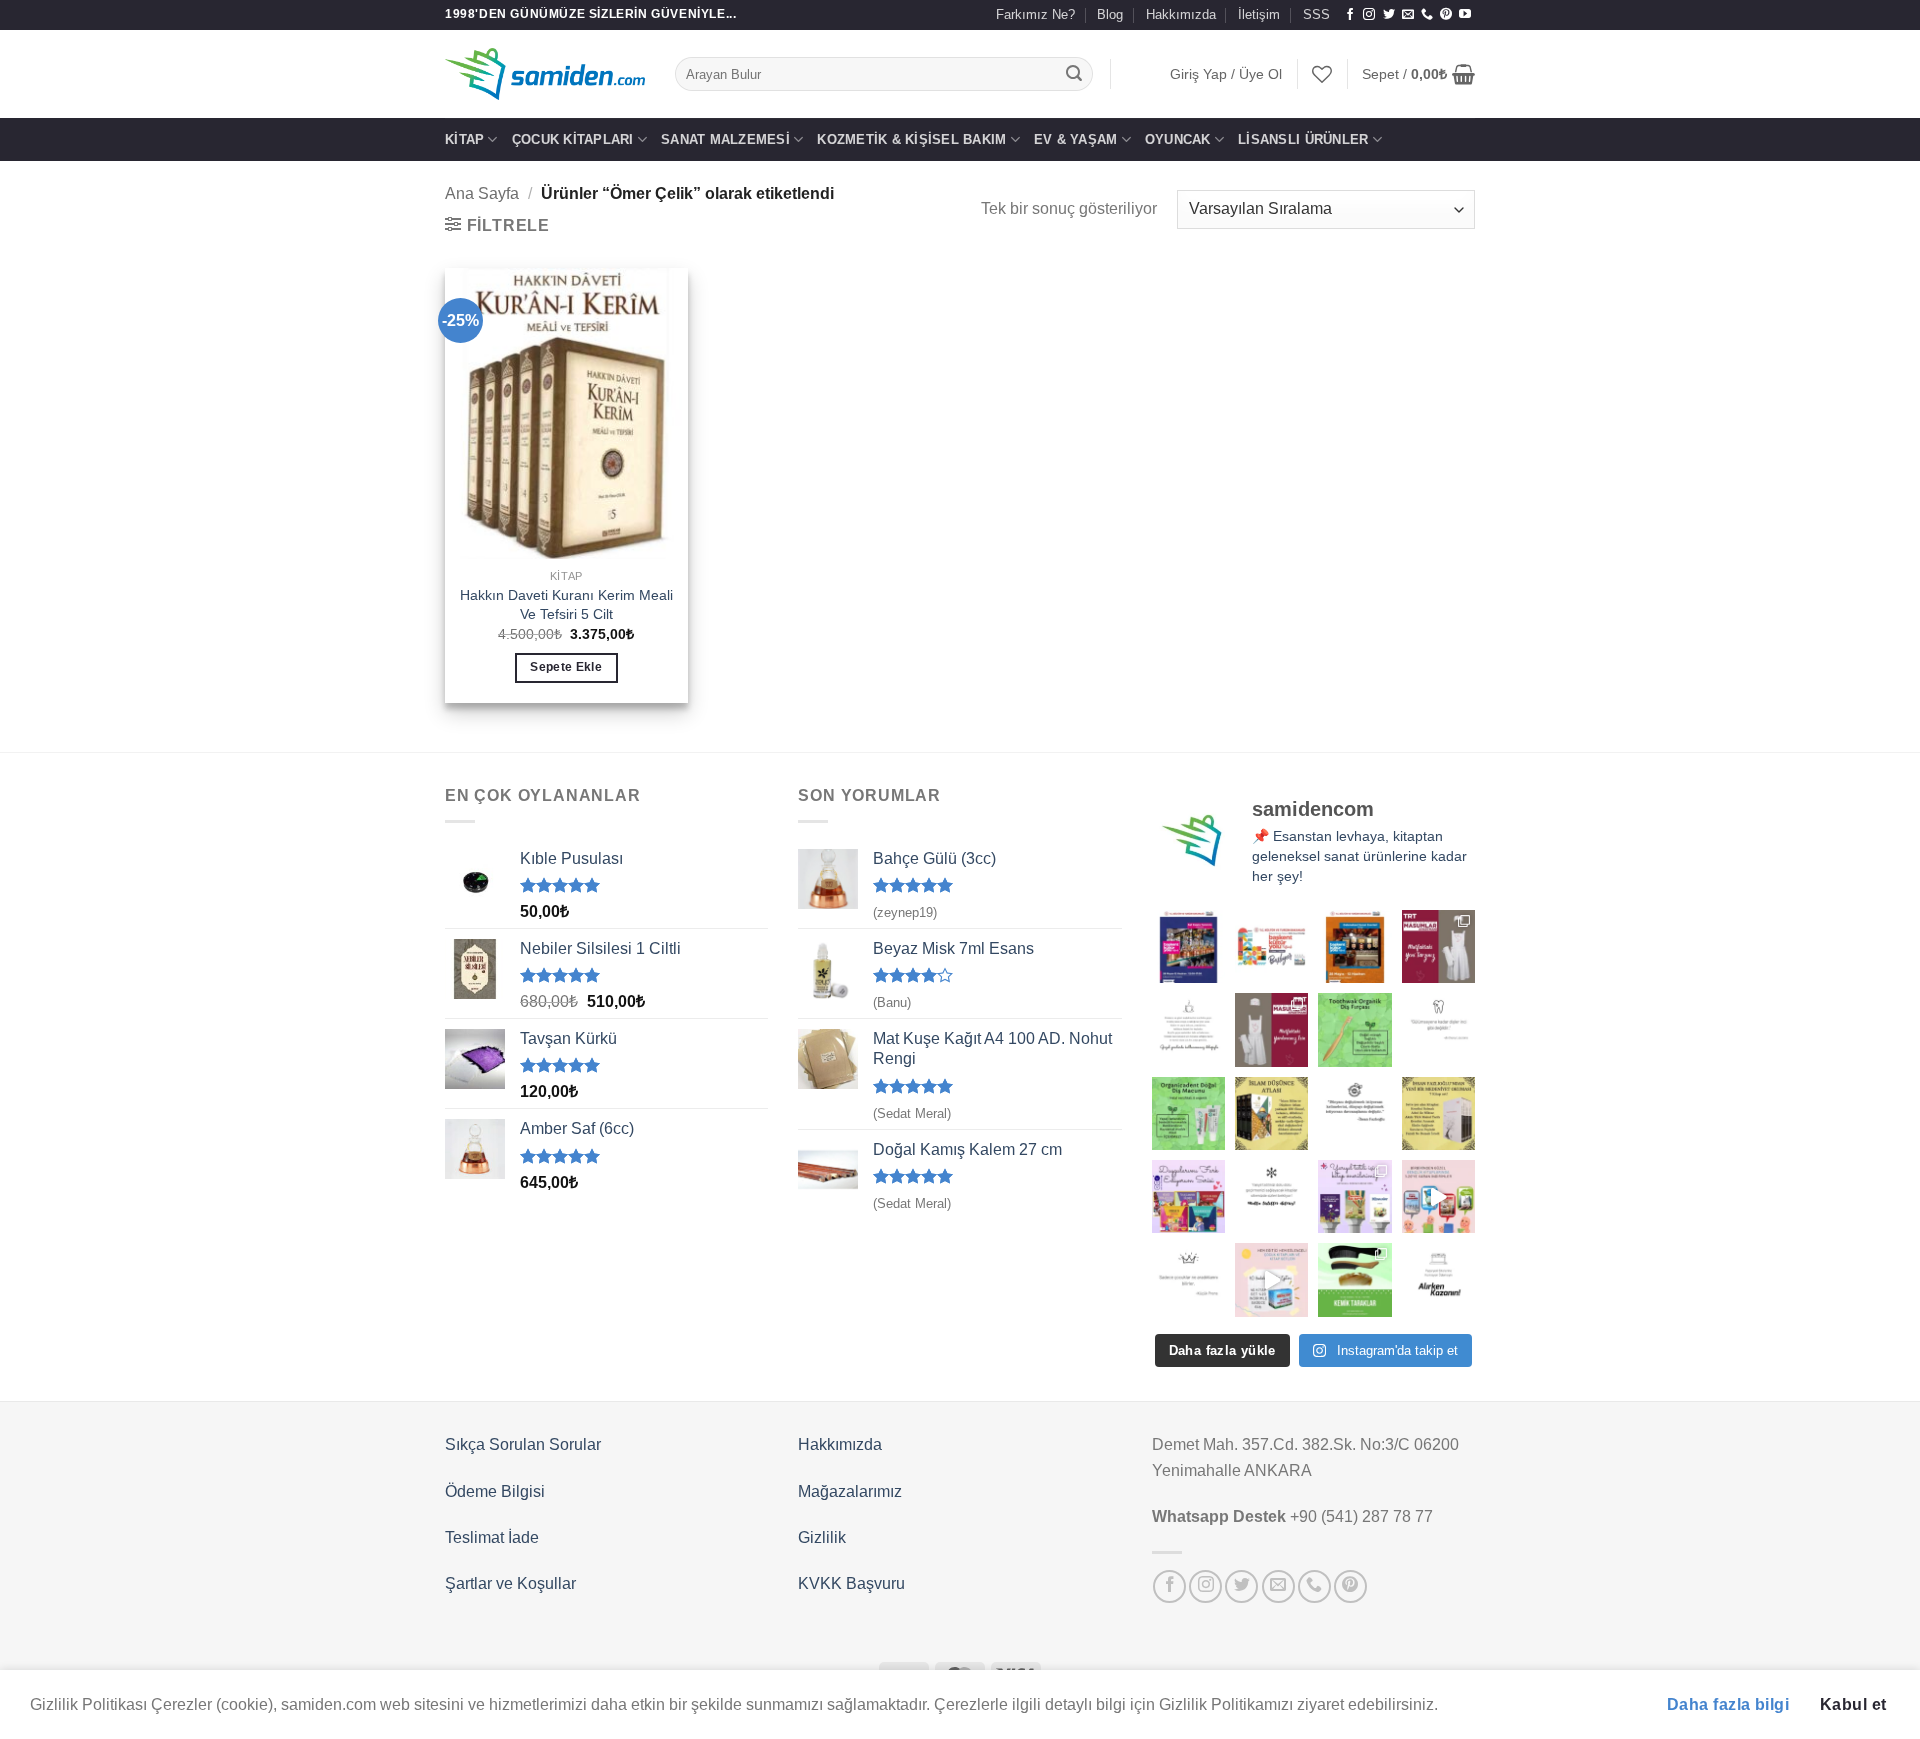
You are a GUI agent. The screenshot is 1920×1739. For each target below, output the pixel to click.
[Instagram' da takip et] (1369, 15)
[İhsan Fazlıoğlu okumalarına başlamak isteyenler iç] (1438, 1113)
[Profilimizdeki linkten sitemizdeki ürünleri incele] (1354, 1029)
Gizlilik (822, 1537)
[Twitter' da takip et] (1389, 15)
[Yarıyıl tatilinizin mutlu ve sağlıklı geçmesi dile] (1354, 1196)
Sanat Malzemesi (725, 139)
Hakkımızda (1181, 14)
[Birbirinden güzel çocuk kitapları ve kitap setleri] (1271, 1279)
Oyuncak (1178, 139)
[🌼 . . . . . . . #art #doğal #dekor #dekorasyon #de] (1188, 1113)
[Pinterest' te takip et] (1446, 15)
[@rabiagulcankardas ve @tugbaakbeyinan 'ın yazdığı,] (1188, 1196)
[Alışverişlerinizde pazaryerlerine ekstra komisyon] (1438, 1279)
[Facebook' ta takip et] (1350, 15)
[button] (1226, 74)
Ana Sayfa (482, 193)
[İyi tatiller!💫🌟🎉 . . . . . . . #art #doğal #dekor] (1271, 1196)
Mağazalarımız (850, 1491)
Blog (1110, 14)
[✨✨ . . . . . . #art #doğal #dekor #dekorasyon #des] (1438, 1029)
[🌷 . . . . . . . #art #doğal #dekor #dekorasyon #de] (1354, 1113)
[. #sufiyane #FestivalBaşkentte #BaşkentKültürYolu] (1188, 946)
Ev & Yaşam (1076, 139)
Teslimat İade (492, 1537)
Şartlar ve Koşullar (510, 1583)
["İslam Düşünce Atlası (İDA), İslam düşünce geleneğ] (1271, 1113)
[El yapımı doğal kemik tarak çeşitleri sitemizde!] (1354, 1279)
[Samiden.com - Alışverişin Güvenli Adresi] (545, 74)
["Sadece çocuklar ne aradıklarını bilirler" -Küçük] (1188, 1279)
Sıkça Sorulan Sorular (523, 1444)
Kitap (464, 139)
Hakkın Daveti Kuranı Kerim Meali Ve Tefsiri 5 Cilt (566, 604)
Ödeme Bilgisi (495, 1491)
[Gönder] (1075, 74)
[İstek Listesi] (1322, 74)
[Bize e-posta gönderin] (1408, 15)
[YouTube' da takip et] (1465, 15)
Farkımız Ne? (1035, 14)
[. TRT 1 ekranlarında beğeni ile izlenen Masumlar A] (1438, 946)
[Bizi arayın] (1427, 15)
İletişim (1259, 14)
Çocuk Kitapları (573, 139)
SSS (1316, 14)
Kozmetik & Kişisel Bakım (911, 139)
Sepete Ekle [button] (566, 667)
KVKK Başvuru (851, 1583)
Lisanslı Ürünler (1303, 139)
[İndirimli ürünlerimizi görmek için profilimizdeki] (1438, 1196)
